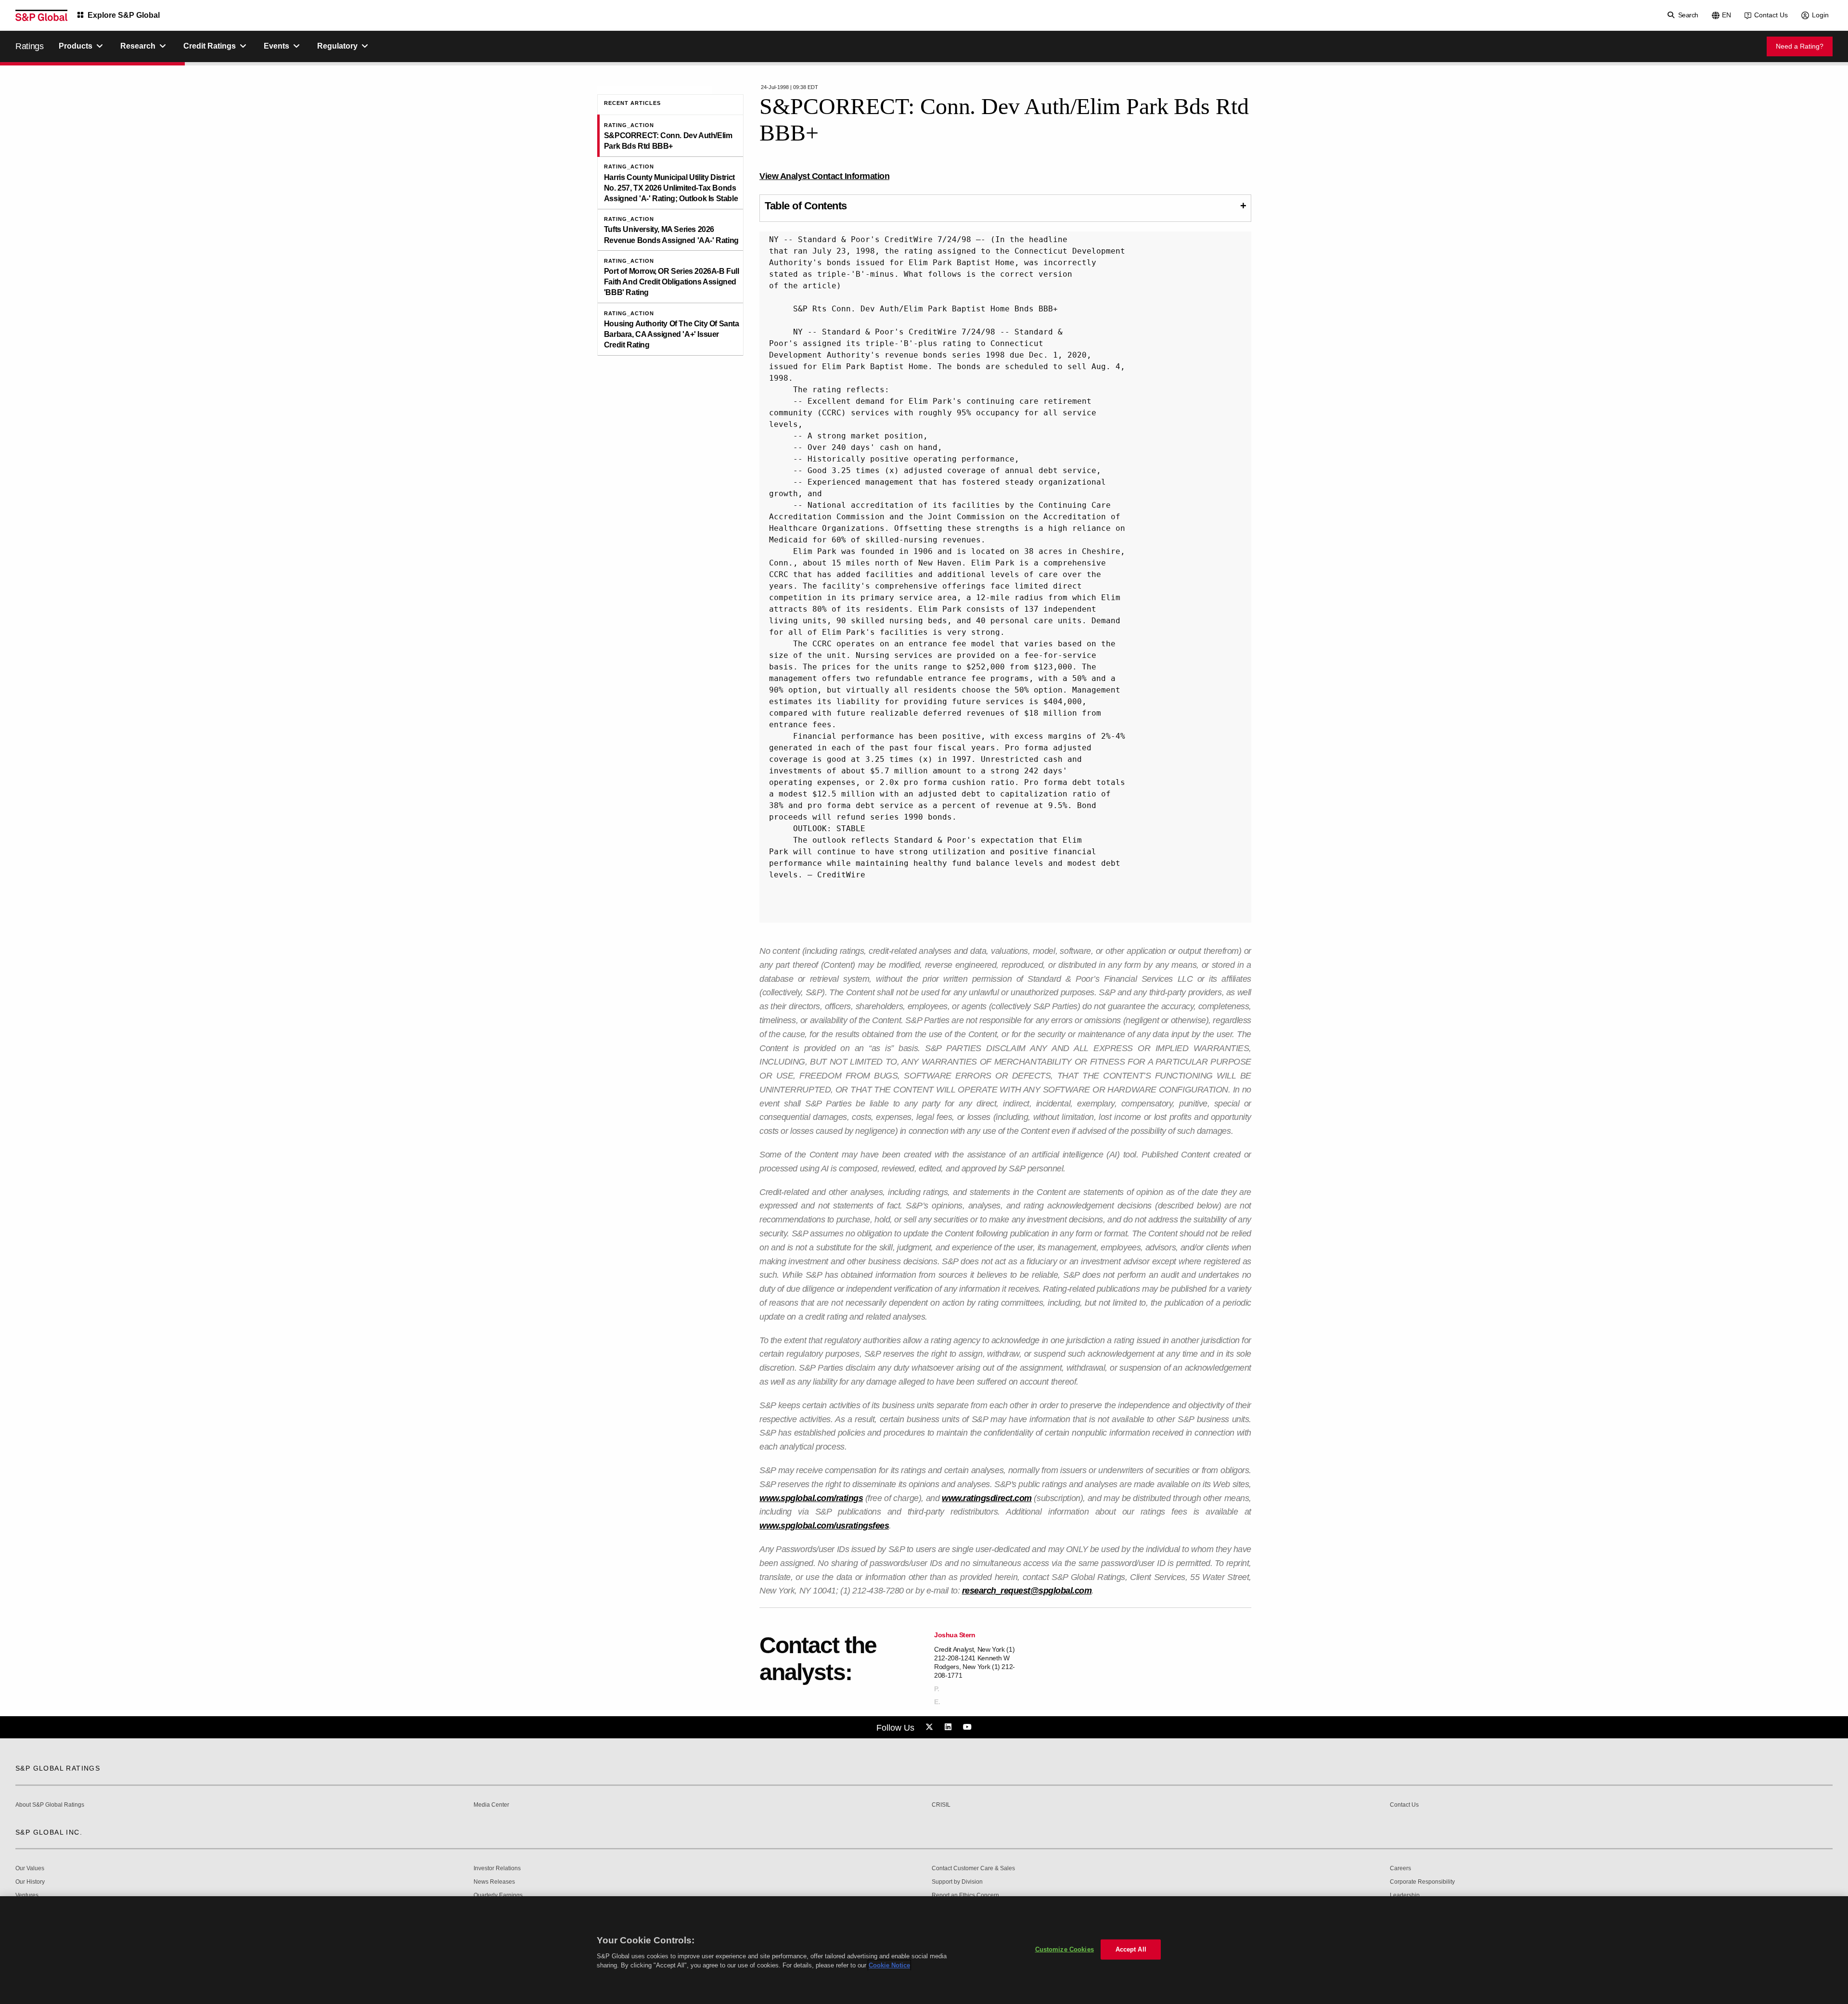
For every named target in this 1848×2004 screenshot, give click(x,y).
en (1726, 15)
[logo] (41, 15)
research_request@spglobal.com (1027, 1591)
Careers (1400, 1869)
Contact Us (1771, 15)
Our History (30, 1882)
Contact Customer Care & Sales (973, 1869)
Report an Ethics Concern (965, 1895)
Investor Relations (497, 1869)
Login (1820, 15)
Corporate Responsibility (1422, 1882)
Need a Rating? (1800, 46)
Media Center (491, 1805)
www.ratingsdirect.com (987, 1498)
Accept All (1131, 1949)
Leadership (1405, 1895)
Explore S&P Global (124, 15)
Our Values (30, 1869)
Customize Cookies (1065, 1949)
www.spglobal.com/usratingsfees (824, 1526)
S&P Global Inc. (49, 1832)
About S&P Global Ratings (50, 1805)
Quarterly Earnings (498, 1895)
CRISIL (941, 1805)
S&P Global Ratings (58, 1768)
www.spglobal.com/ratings (811, 1498)
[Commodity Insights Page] (931, 1727)
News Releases (494, 1882)
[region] (924, 1950)
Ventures (27, 1895)
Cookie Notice (889, 1965)
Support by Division (957, 1882)
